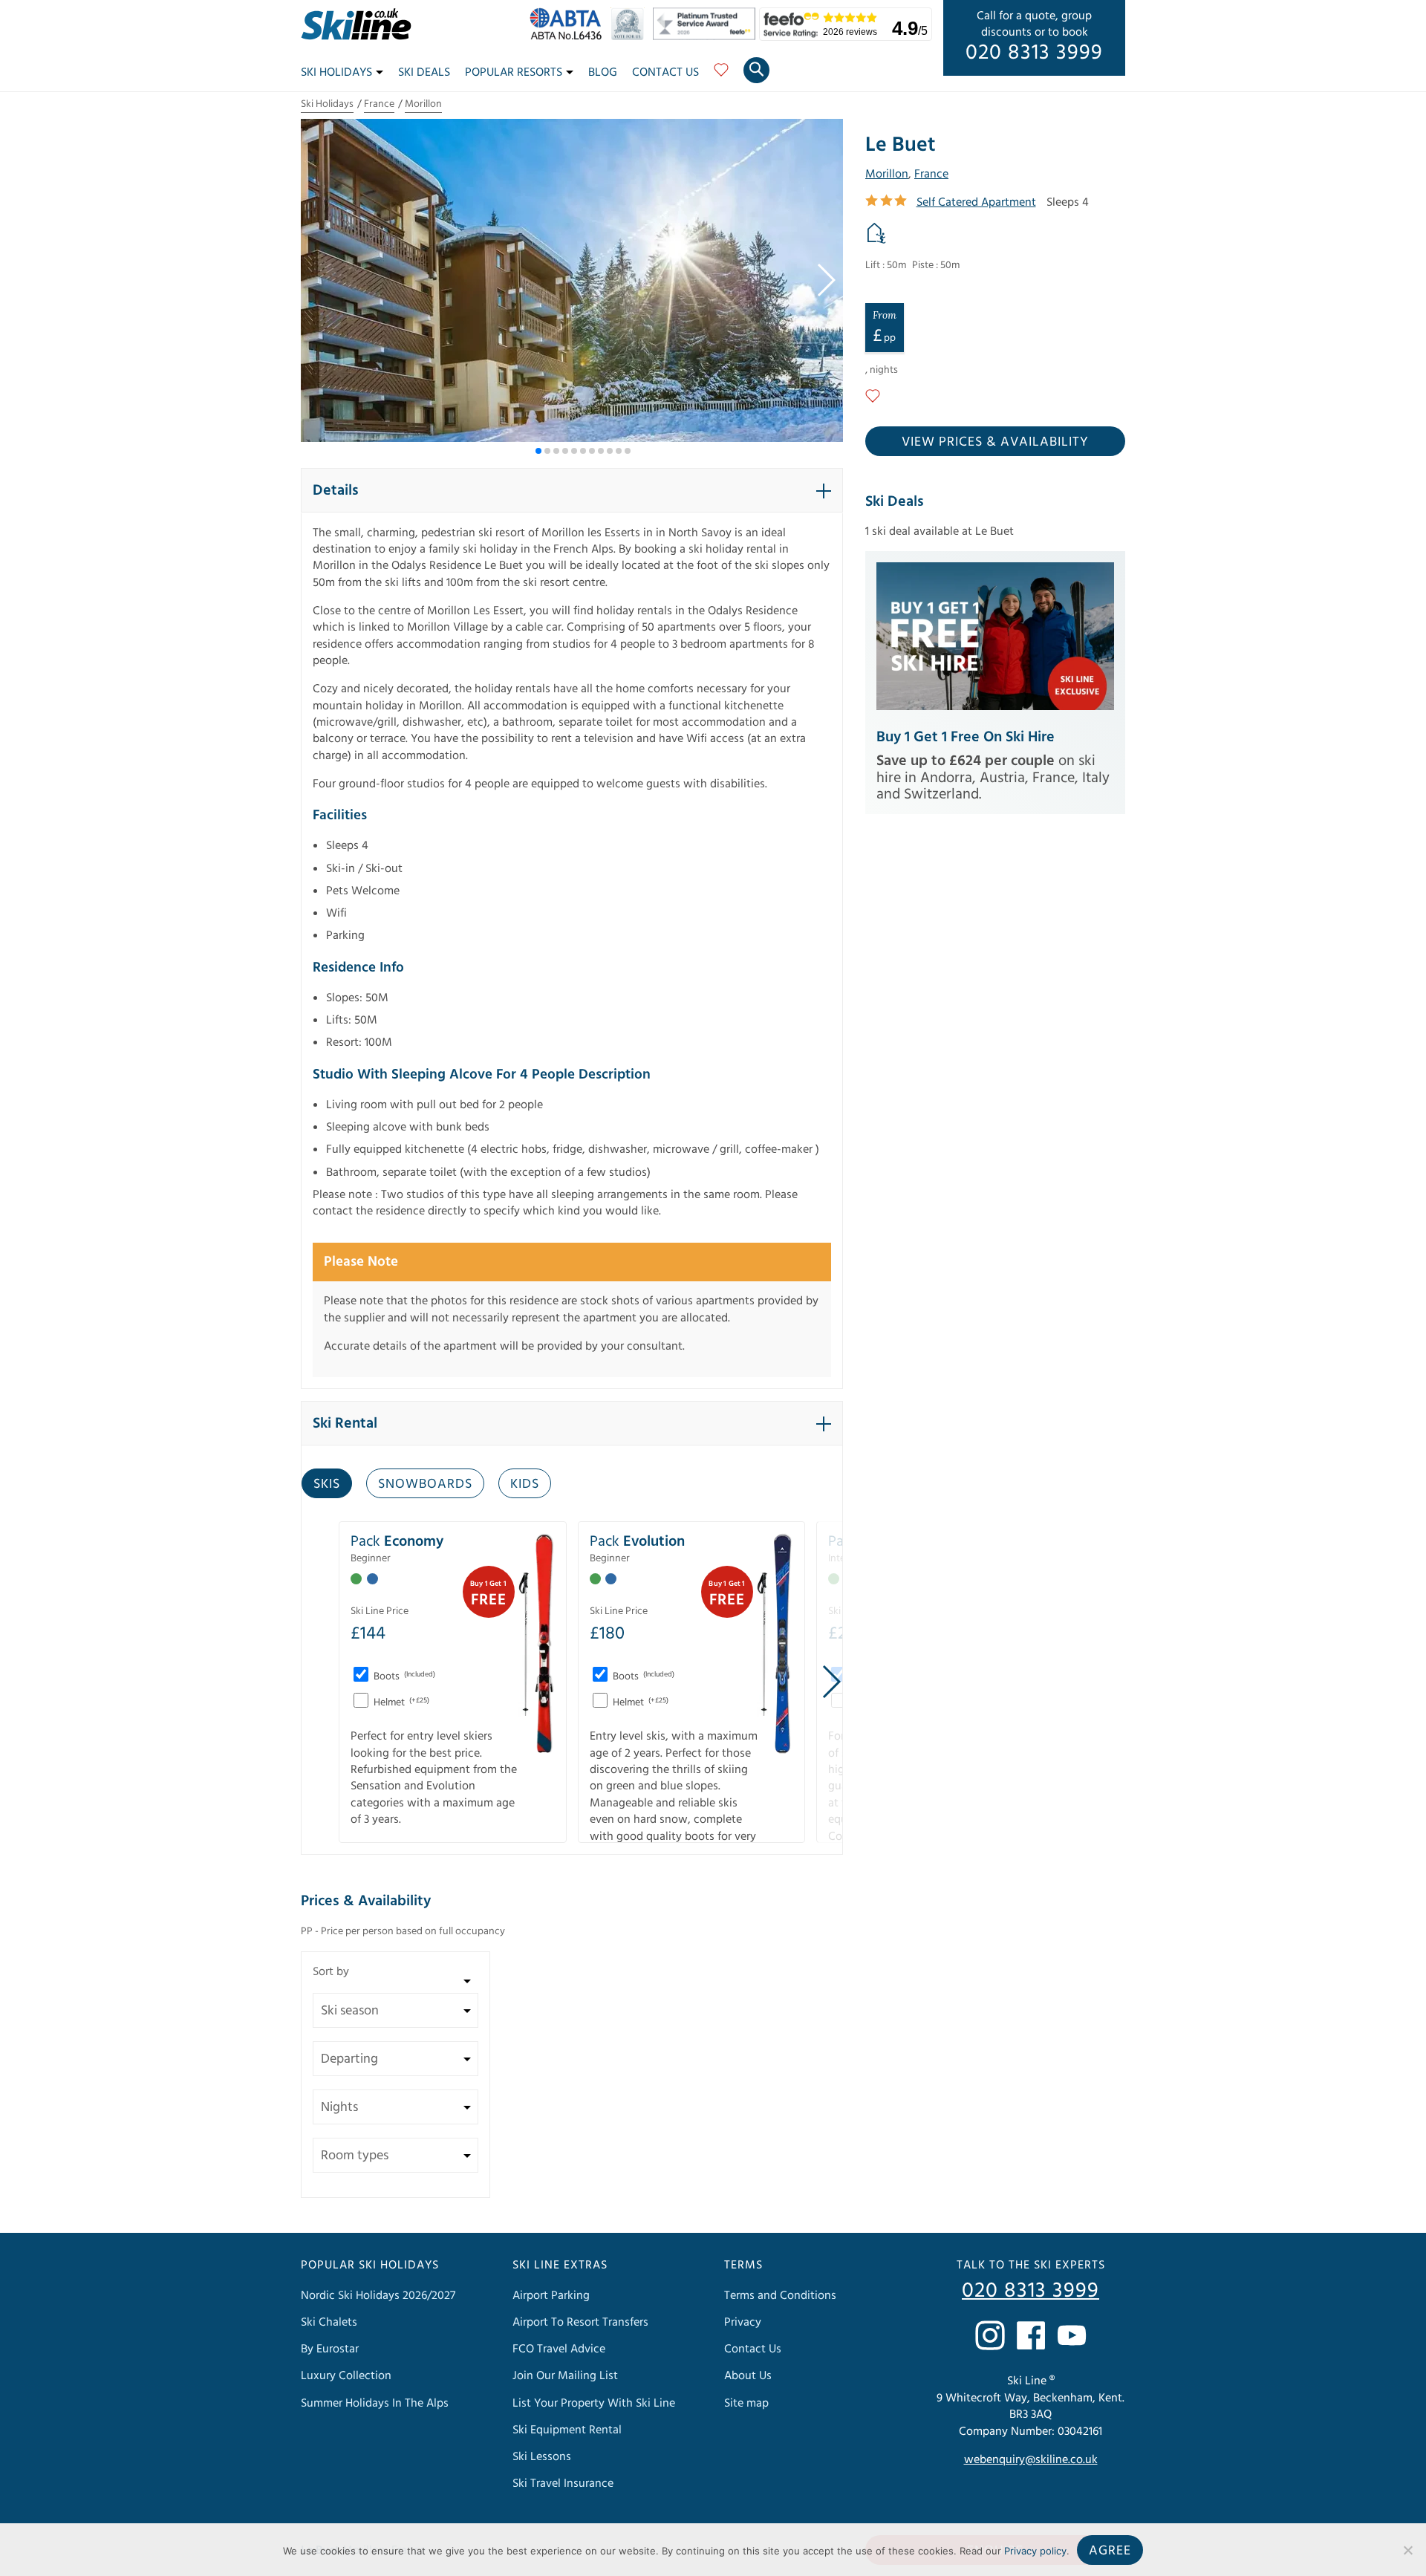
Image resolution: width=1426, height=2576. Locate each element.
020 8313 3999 (1034, 53)
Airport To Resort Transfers (580, 2322)
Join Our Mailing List (565, 2375)
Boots (403, 1676)
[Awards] (706, 36)
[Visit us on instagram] (990, 2335)
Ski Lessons (542, 2456)
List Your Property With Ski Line (594, 2403)
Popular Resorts (514, 72)
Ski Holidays (336, 72)
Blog (603, 72)
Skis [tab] (327, 1484)
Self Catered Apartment (976, 202)
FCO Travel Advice (559, 2349)
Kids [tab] (525, 1484)
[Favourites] (721, 75)
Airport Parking (551, 2295)
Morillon (423, 104)
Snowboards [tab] (425, 1484)
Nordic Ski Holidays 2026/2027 (378, 2295)
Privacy (743, 2322)
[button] (826, 280)
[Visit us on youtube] (1072, 2335)
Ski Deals (424, 72)
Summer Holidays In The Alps (375, 2403)
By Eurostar (330, 2349)
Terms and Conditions (780, 2295)
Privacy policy (1035, 2551)
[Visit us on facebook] (1031, 2335)
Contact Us (665, 72)
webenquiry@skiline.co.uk (1031, 2459)
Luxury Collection (346, 2375)
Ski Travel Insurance (563, 2483)
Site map (746, 2403)
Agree (1110, 2550)
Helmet (400, 1702)
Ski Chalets (329, 2322)
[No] (1407, 2550)
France (379, 104)
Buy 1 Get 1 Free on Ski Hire (966, 737)
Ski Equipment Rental (567, 2430)
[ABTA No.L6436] (569, 36)
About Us (748, 2375)
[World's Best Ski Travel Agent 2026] (631, 36)
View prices (995, 442)
